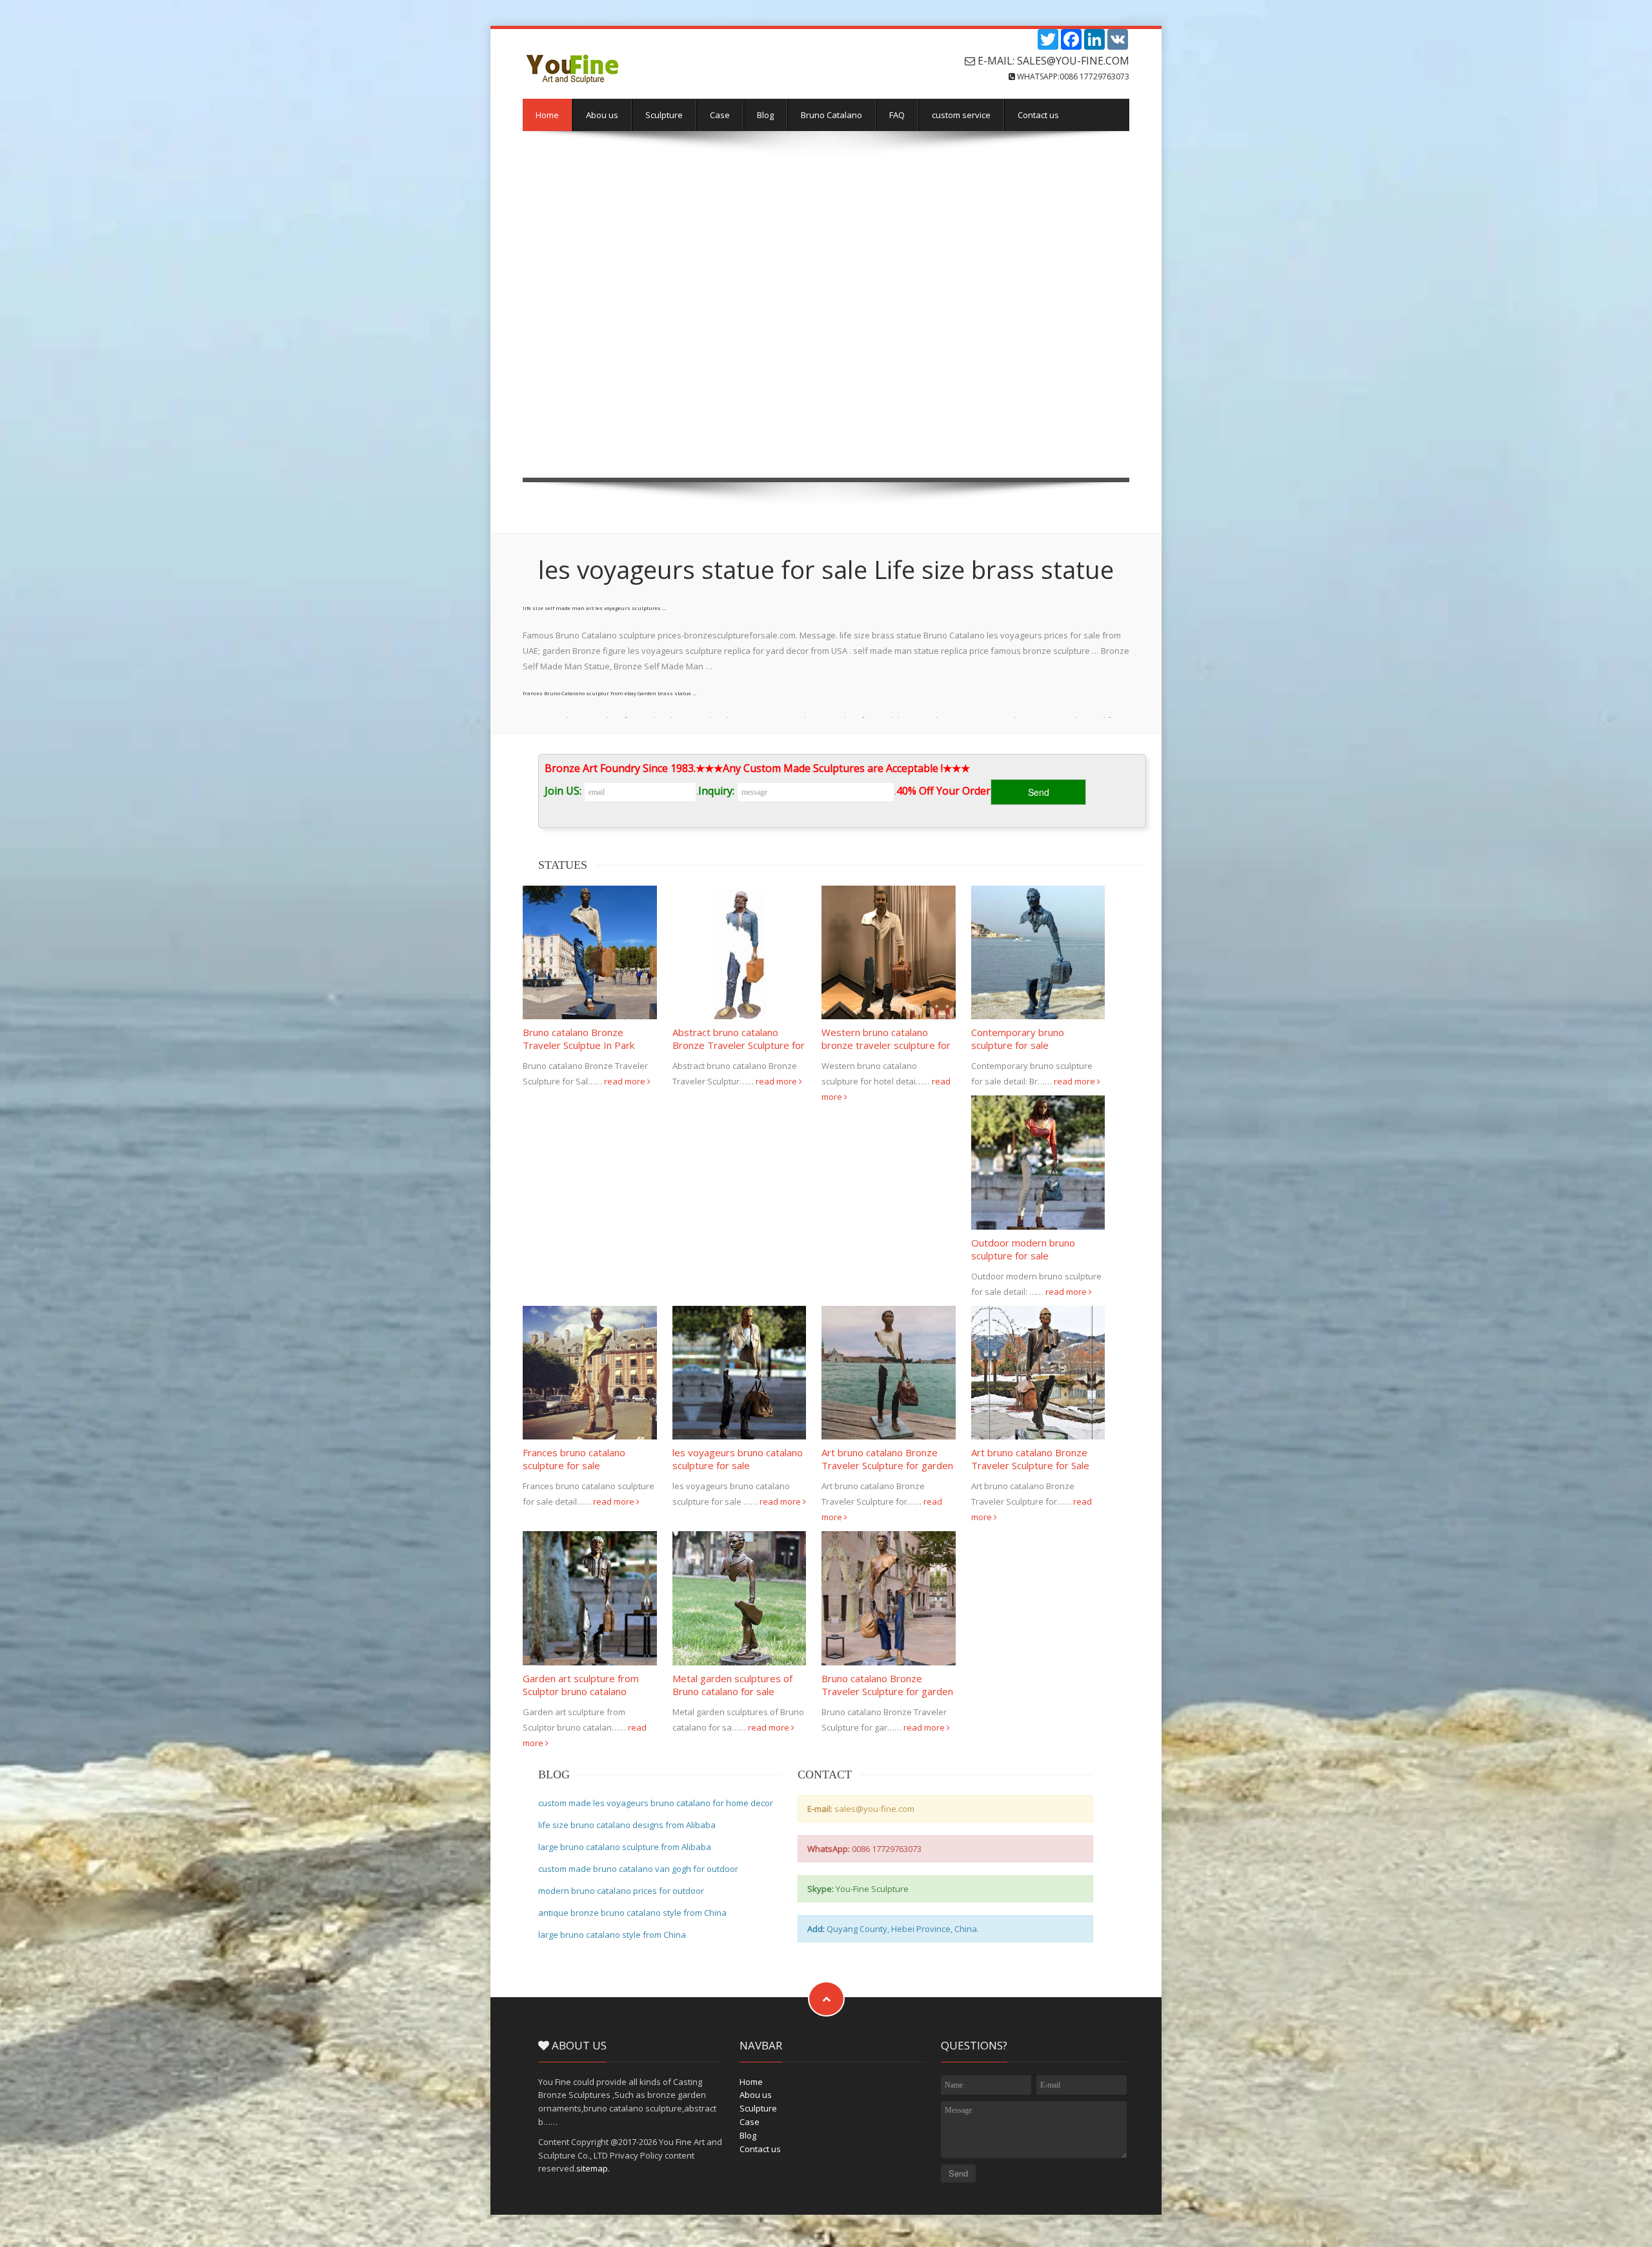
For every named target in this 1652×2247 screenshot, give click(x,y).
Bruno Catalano (831, 115)
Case (720, 115)
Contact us (1038, 115)
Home (547, 115)
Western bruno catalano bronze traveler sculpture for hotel (886, 1045)
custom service (961, 115)
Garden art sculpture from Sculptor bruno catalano (581, 1685)
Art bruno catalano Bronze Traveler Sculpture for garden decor (887, 1465)
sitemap (592, 2168)
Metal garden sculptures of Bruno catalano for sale (732, 1685)
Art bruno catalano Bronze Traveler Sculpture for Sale (1030, 1459)
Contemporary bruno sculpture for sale (1018, 1039)
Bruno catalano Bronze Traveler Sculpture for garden (887, 1685)
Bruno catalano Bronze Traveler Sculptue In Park (579, 1039)
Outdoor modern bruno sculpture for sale (1023, 1249)
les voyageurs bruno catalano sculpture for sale (738, 1459)
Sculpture (664, 115)
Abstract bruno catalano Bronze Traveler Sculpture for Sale (739, 1045)
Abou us (602, 115)
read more (626, 1081)
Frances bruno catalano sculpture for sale (574, 1459)
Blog (765, 115)
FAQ (897, 115)
